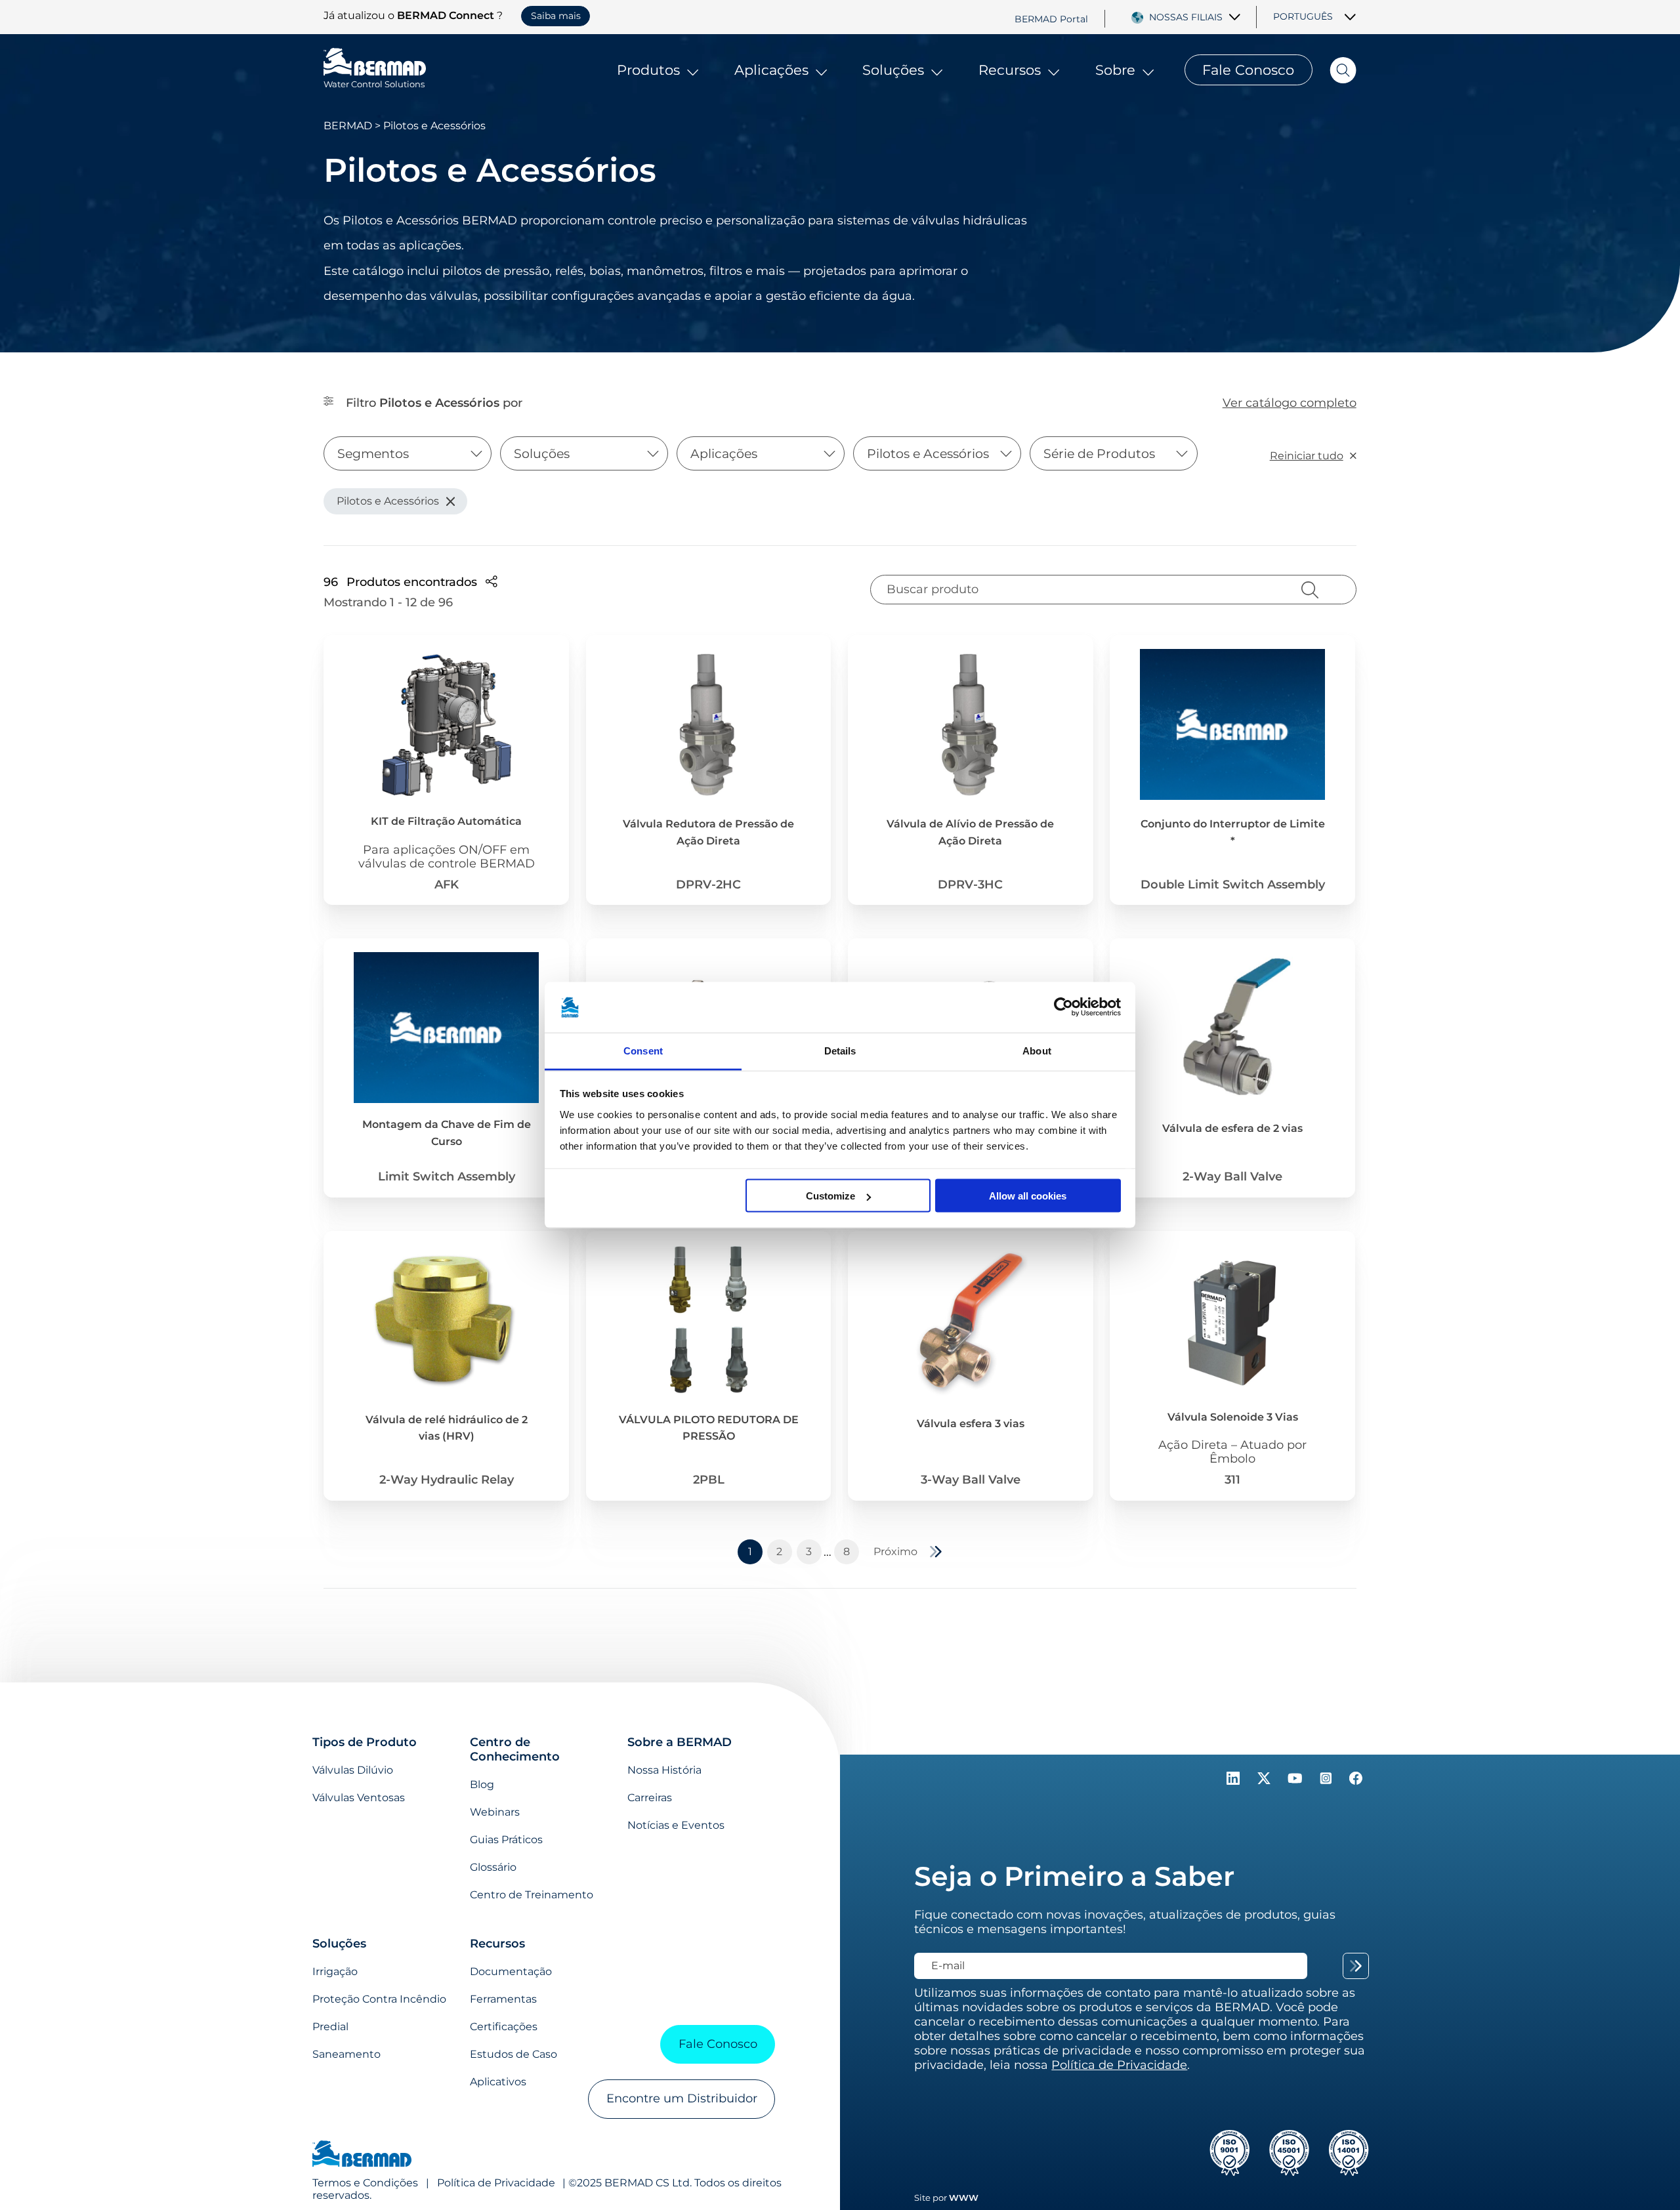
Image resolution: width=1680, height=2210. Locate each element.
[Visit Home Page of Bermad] (362, 2155)
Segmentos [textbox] (373, 454)
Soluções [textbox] (542, 454)
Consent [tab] (643, 1050)
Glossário (493, 1867)
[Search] (1334, 70)
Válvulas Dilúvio (353, 1770)
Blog (482, 1784)
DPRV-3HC (970, 885)
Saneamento (346, 2054)
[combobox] (1196, 17)
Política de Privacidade (496, 2183)
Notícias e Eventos (676, 1825)
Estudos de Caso (514, 2054)
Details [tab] (840, 1050)
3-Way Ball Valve (971, 1480)
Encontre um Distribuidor (682, 2098)
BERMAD (348, 126)
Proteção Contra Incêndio (379, 1999)
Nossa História (664, 1770)
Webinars (495, 1812)
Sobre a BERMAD (680, 1742)
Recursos (1010, 70)
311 (1232, 1480)
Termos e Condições (365, 2183)
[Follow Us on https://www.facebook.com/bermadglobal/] (1356, 1781)
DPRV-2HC (708, 885)
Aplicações (771, 70)
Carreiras (650, 1798)
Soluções (893, 70)
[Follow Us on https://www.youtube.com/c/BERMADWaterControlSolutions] (1297, 1781)
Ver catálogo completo (1290, 403)
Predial (330, 2027)
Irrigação (335, 1971)
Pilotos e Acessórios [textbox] (928, 454)
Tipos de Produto (365, 1742)
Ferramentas (503, 1999)
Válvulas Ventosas (359, 1798)
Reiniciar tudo (1307, 456)
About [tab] (1037, 1050)
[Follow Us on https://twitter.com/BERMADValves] (1266, 1781)
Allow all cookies (1028, 1196)
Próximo (895, 1552)
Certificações (504, 2027)
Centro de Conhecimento (515, 1749)
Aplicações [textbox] (724, 454)
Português (1303, 16)
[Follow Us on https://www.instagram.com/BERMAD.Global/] (1327, 1781)
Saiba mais (556, 16)
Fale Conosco (1248, 70)
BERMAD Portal (1051, 18)
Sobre (1115, 70)
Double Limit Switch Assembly (1233, 885)
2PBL (709, 1480)
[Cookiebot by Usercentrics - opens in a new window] (1063, 1007)
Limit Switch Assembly (447, 1177)
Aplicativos (498, 2082)
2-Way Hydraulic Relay (447, 1480)
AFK (447, 885)
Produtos (648, 70)
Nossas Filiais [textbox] (1186, 17)
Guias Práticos (506, 1840)
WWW (964, 2198)
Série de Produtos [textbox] (1099, 454)
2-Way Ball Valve (1232, 1177)
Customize (830, 1196)
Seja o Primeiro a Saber (1074, 1876)
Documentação (511, 1971)
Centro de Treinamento (532, 1895)
